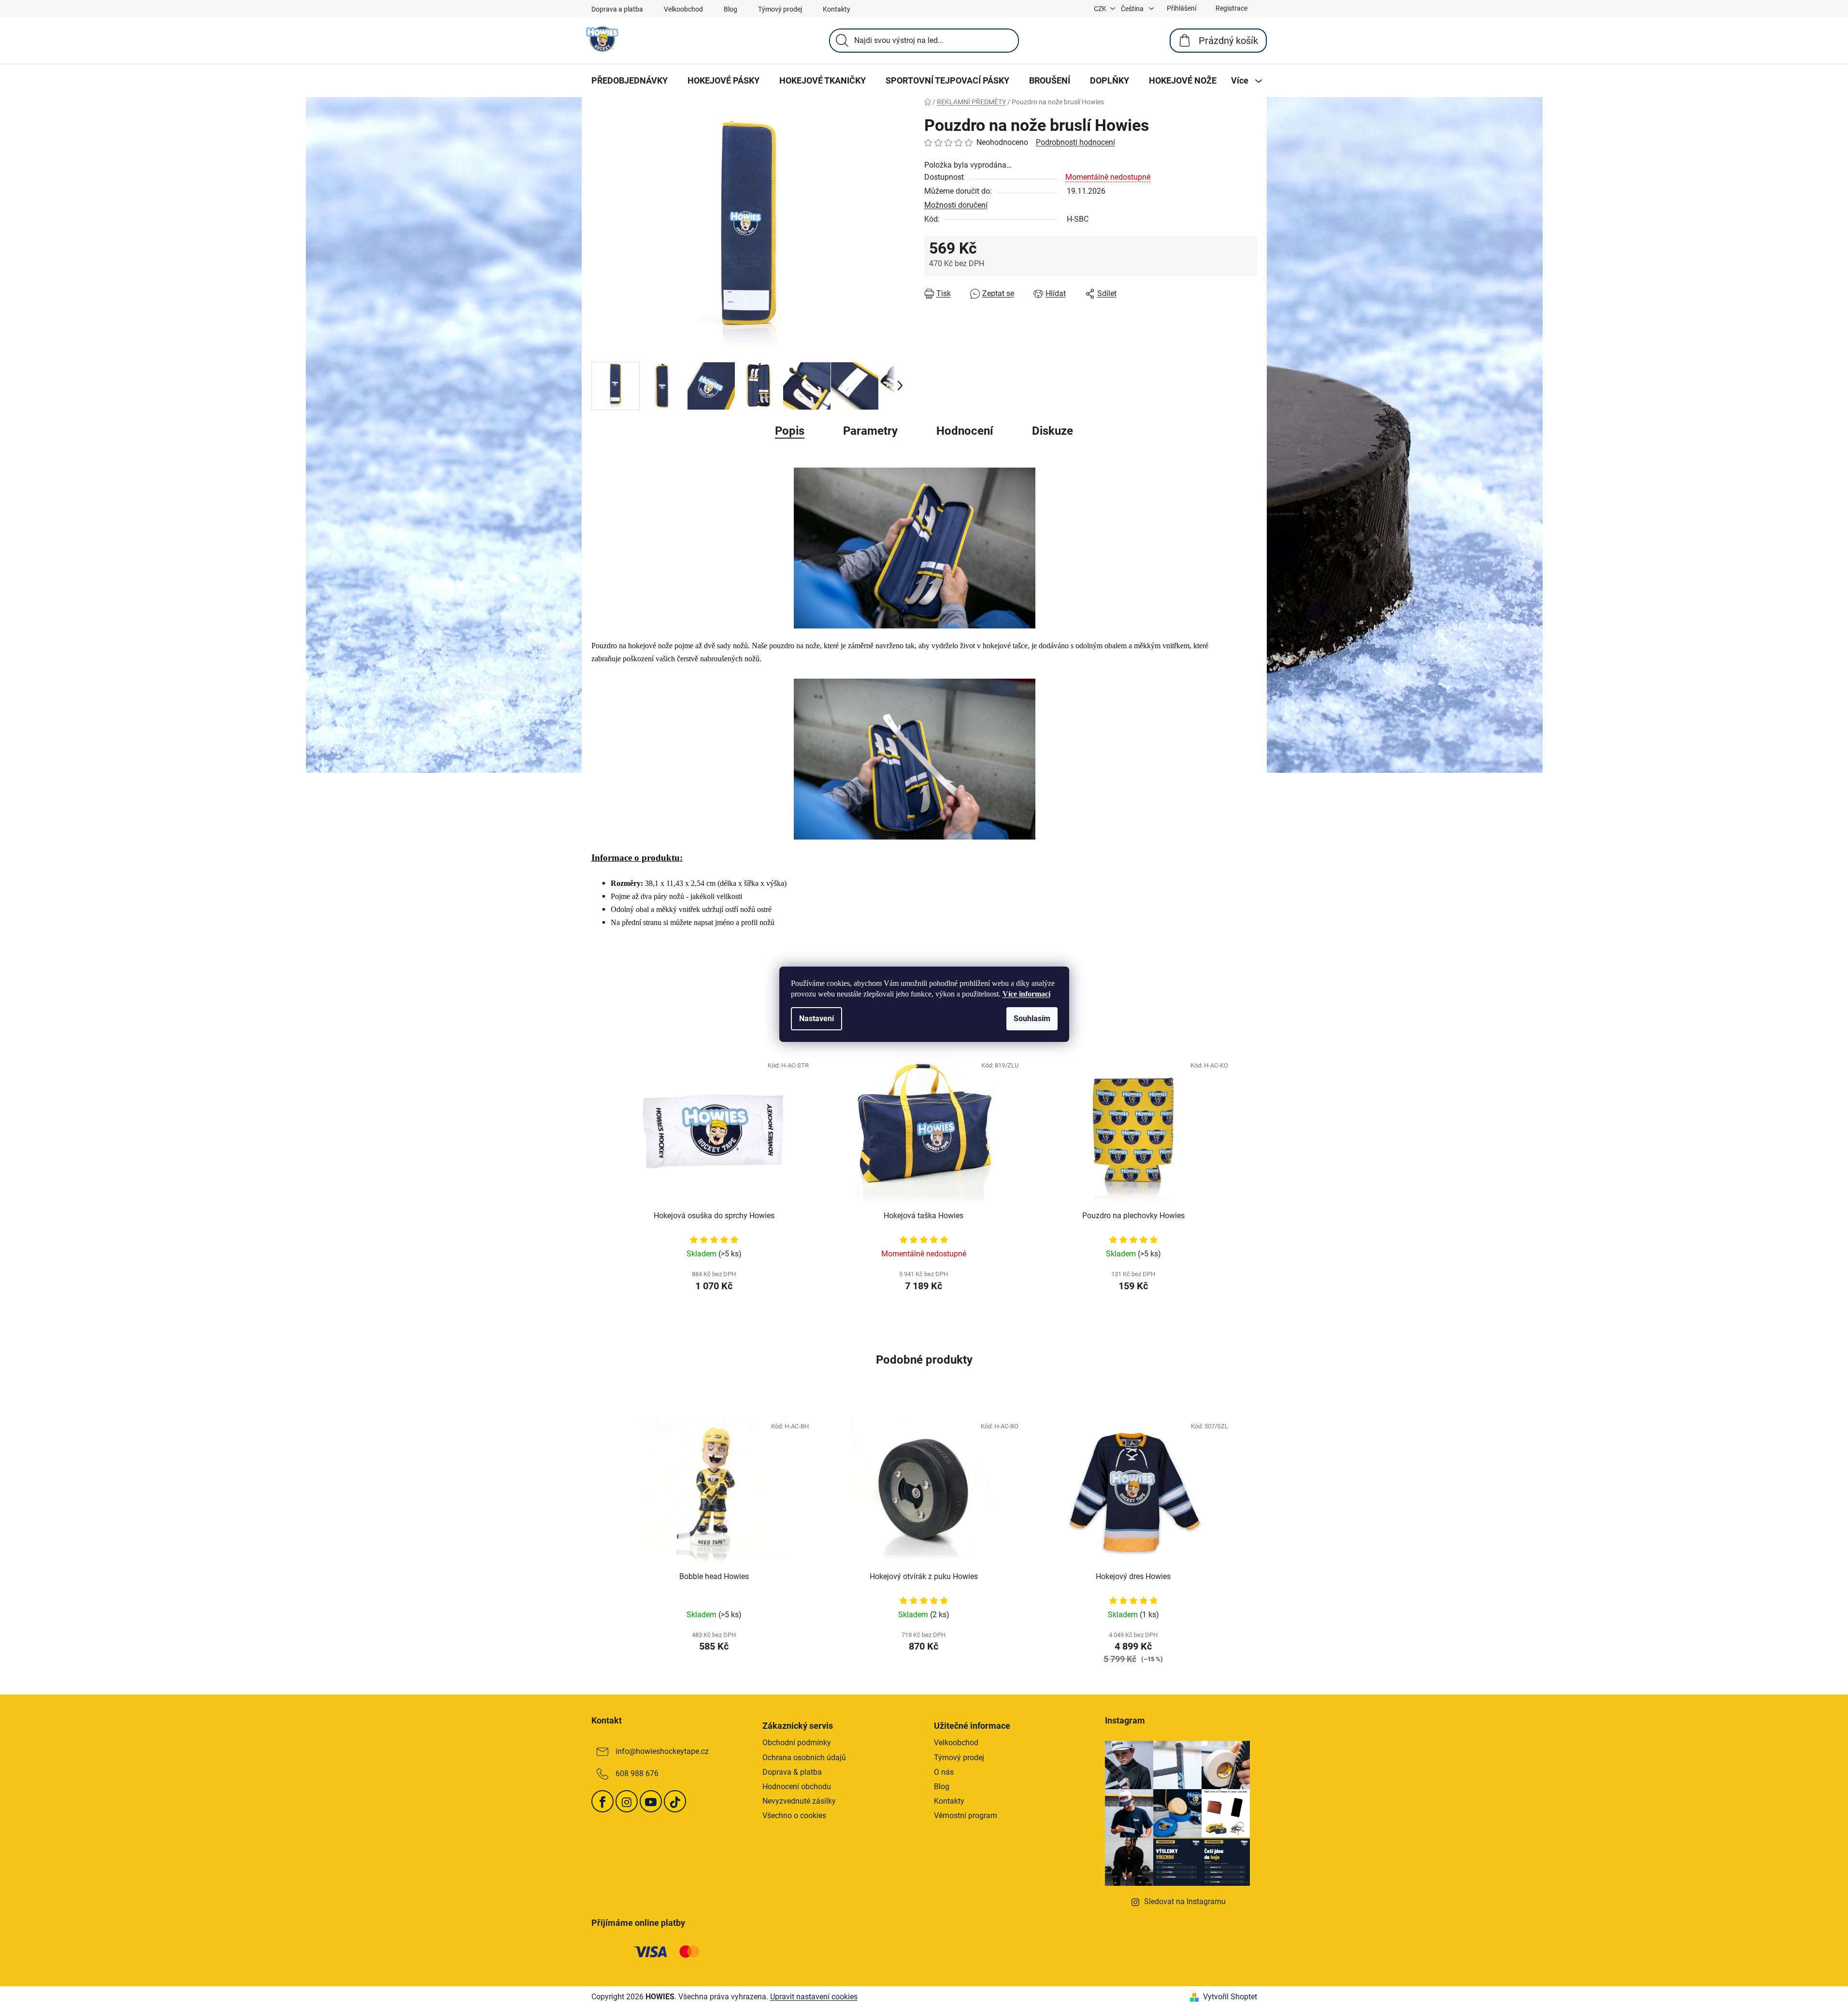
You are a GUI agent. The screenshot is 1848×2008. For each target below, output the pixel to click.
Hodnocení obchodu (797, 1787)
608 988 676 (637, 1774)
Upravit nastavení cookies (814, 1997)
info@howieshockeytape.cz (662, 1752)
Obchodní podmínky (797, 1743)
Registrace (1232, 8)
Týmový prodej (780, 9)
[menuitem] (630, 81)
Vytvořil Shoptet (1230, 1997)
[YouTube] (651, 1801)
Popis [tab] (790, 431)
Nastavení (817, 1018)
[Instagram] (627, 1801)
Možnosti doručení (956, 205)
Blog (731, 9)
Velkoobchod (683, 9)
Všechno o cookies (794, 1816)
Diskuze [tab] (1053, 431)
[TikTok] (675, 1801)
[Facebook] (602, 1801)
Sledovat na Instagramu (1185, 1901)
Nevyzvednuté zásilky (799, 1801)
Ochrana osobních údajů (804, 1758)
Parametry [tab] (870, 431)
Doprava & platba (792, 1772)
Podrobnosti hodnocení (1075, 142)
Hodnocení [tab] (965, 431)
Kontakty (837, 9)
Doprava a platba (617, 9)
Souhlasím (1032, 1018)
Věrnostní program (966, 1816)
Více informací (1026, 994)
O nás (944, 1772)
